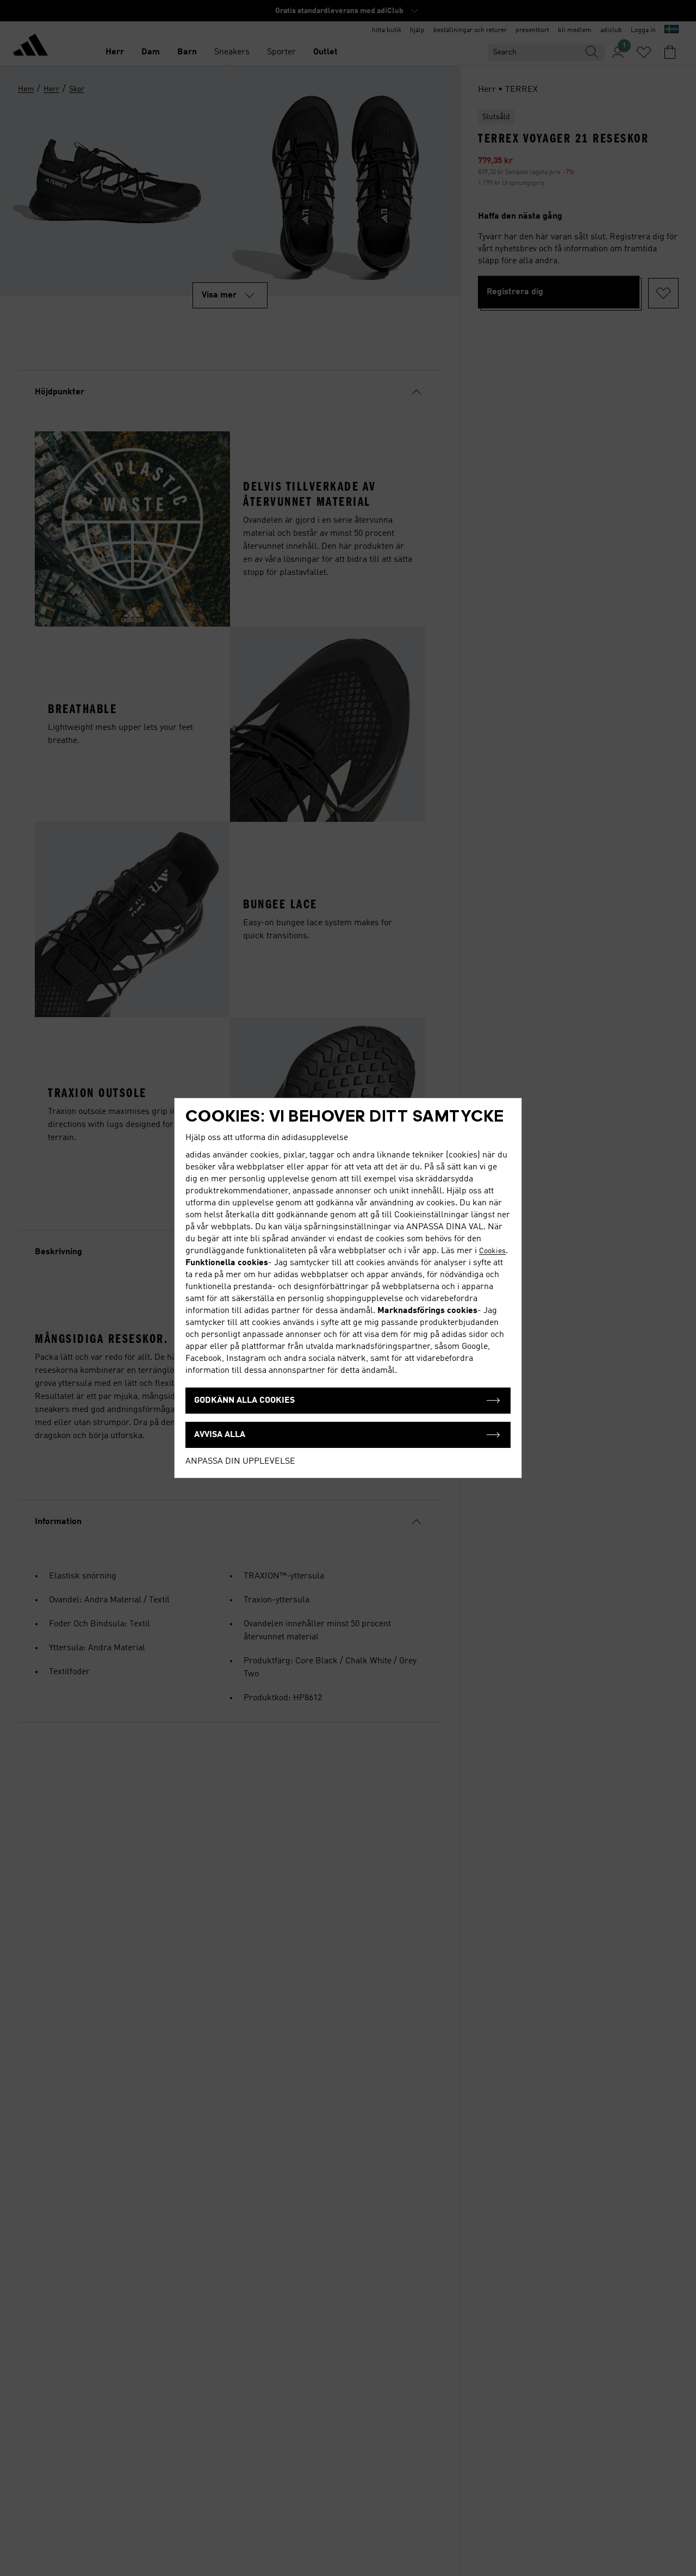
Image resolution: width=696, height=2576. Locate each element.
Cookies (492, 1251)
